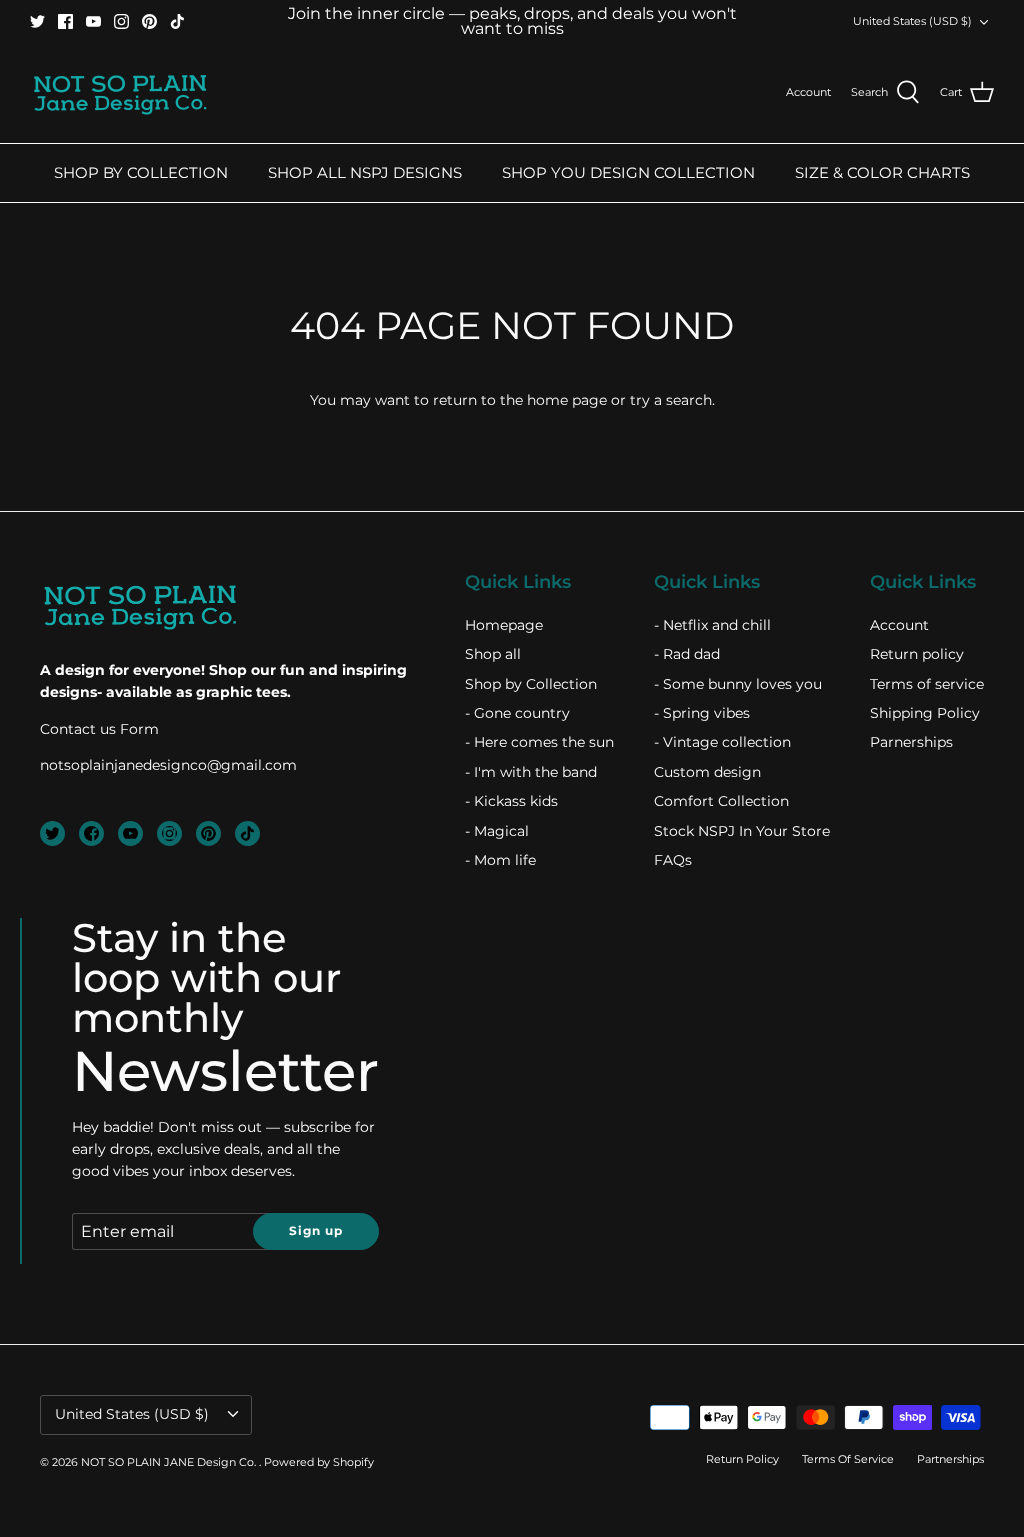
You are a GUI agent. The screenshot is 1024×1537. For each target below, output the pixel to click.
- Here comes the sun (539, 742)
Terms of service (927, 684)
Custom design (707, 772)
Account (899, 625)
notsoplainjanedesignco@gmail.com (168, 765)
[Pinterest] (149, 21)
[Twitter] (37, 21)
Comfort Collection (721, 801)
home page (567, 400)
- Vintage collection (722, 742)
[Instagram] (121, 21)
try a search (671, 400)
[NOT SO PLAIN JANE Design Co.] (120, 93)
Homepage (504, 625)
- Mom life (500, 860)
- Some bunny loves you (738, 684)
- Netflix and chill (712, 625)
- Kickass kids (511, 801)
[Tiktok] (177, 21)
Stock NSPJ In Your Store (742, 831)
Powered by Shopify (319, 1462)
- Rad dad (687, 654)
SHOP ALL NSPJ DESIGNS (365, 172)
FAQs (673, 860)
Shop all (493, 654)
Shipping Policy (925, 713)
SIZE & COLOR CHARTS (882, 172)
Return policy (917, 654)
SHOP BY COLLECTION (141, 172)
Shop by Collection (531, 684)
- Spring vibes (702, 713)
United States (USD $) (912, 21)
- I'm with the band (531, 772)
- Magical (497, 831)
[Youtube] (93, 21)
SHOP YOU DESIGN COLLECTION (628, 172)
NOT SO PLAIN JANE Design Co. (170, 1462)
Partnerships (950, 1459)
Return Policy (742, 1459)
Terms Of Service (848, 1459)
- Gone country (517, 713)
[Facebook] (65, 21)
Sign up (316, 1230)
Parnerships (911, 742)
